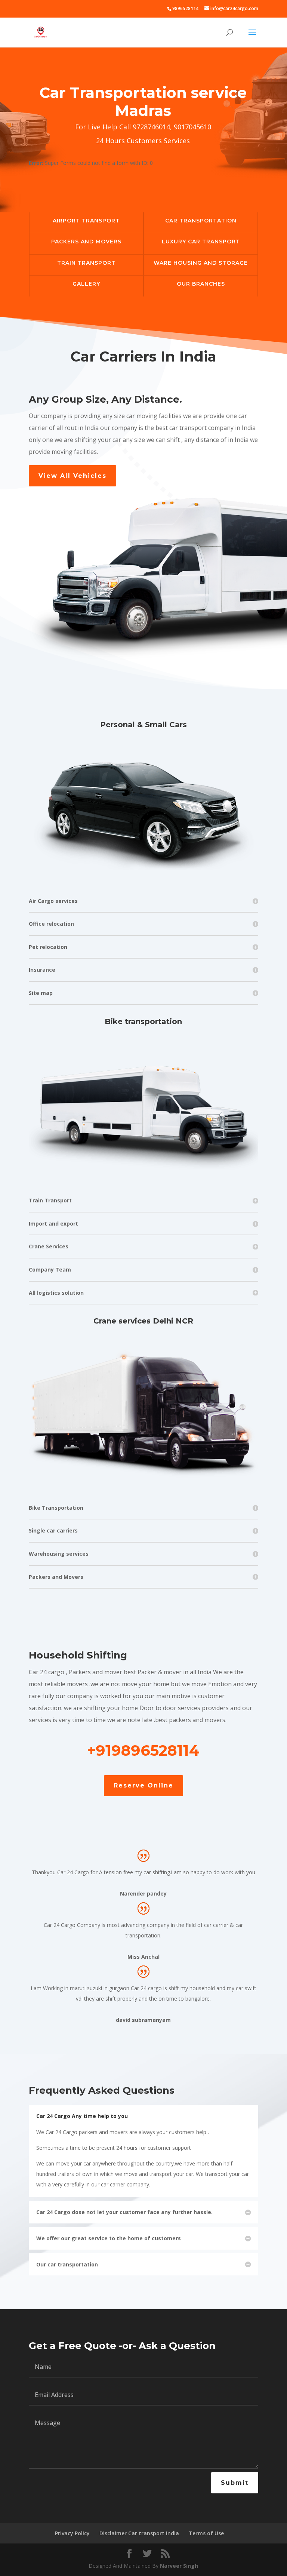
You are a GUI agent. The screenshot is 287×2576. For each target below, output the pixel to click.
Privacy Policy (72, 2533)
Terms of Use (206, 2533)
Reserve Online (143, 1785)
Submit (235, 2483)
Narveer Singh (179, 2566)
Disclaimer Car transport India (139, 2533)
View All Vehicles (72, 476)
